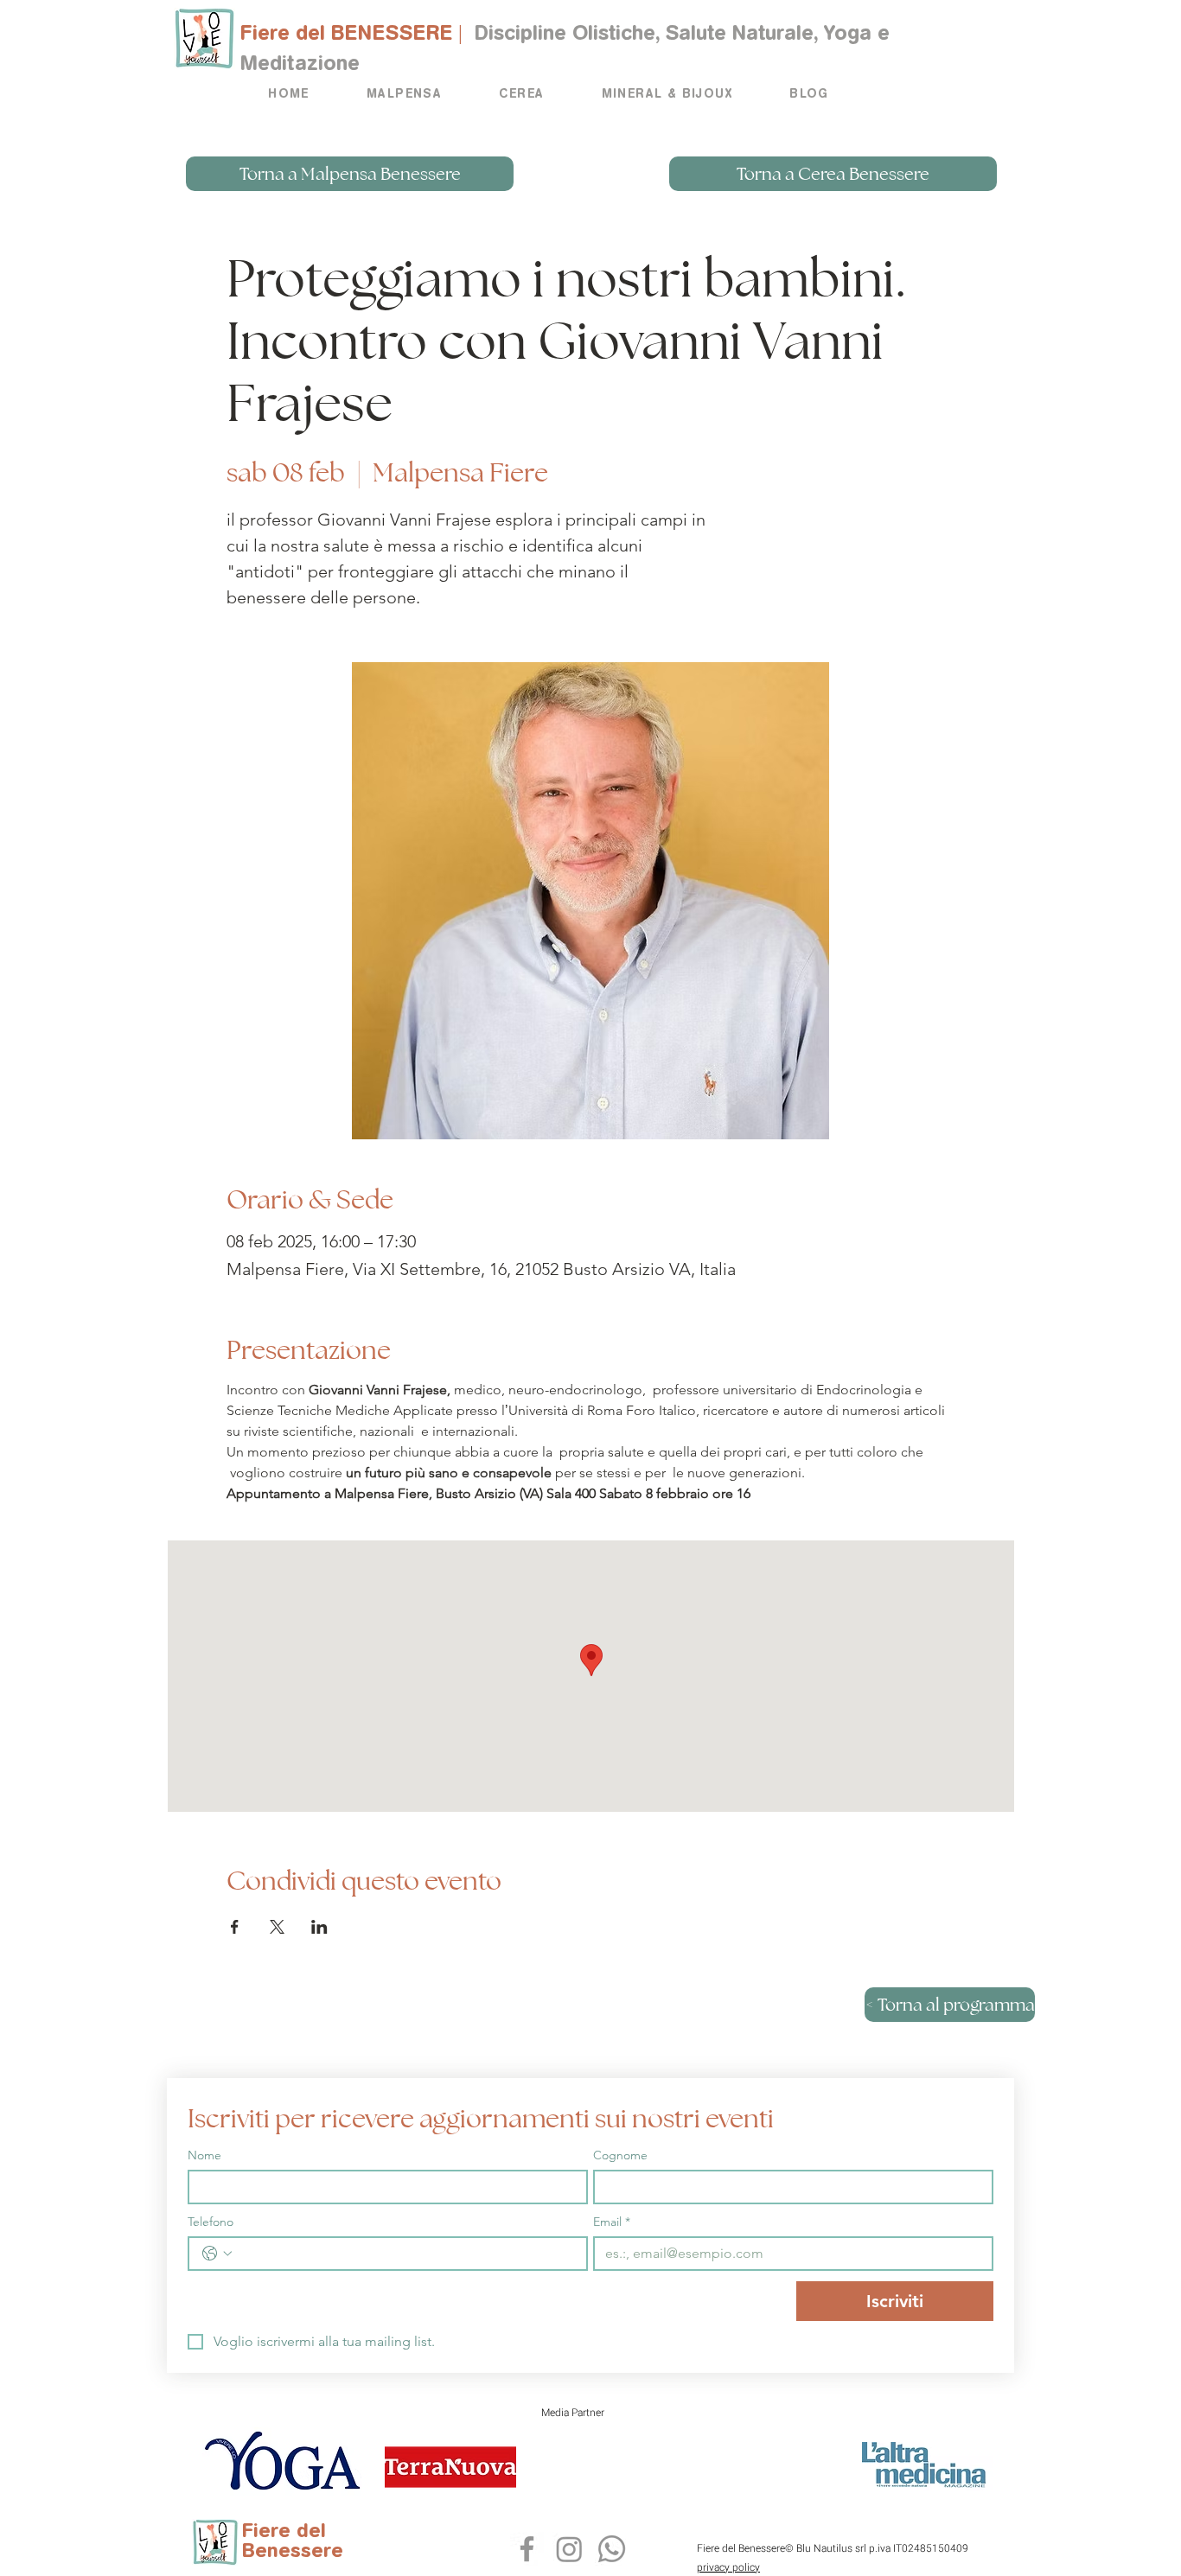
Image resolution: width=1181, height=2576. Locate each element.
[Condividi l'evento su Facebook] (235, 1927)
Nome (204, 2155)
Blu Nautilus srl (831, 2548)
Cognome (620, 2155)
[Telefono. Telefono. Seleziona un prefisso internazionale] (217, 2254)
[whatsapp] (527, 2549)
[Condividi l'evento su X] (277, 1927)
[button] (404, 95)
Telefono (211, 2222)
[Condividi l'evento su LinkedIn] (319, 1927)
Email (612, 2222)
